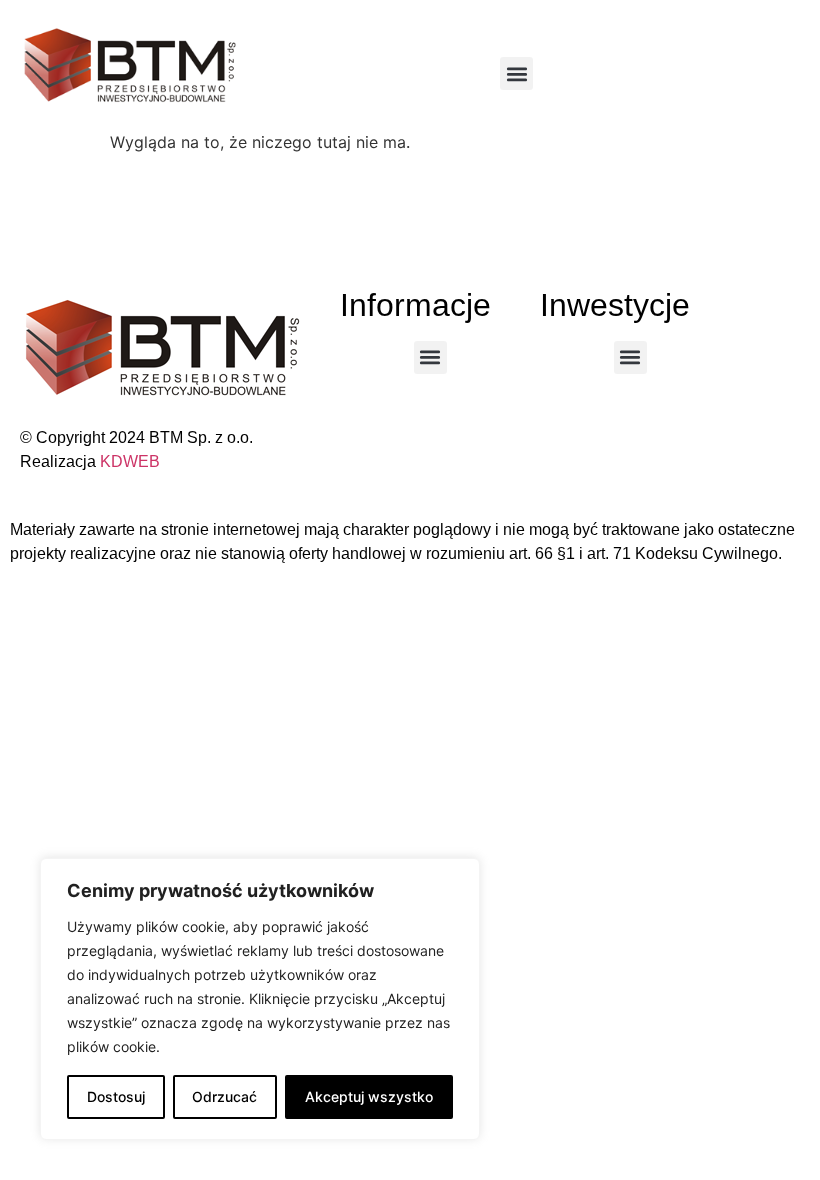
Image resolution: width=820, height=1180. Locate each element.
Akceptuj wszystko (369, 1096)
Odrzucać (224, 1096)
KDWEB (130, 461)
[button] (516, 73)
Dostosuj (116, 1096)
